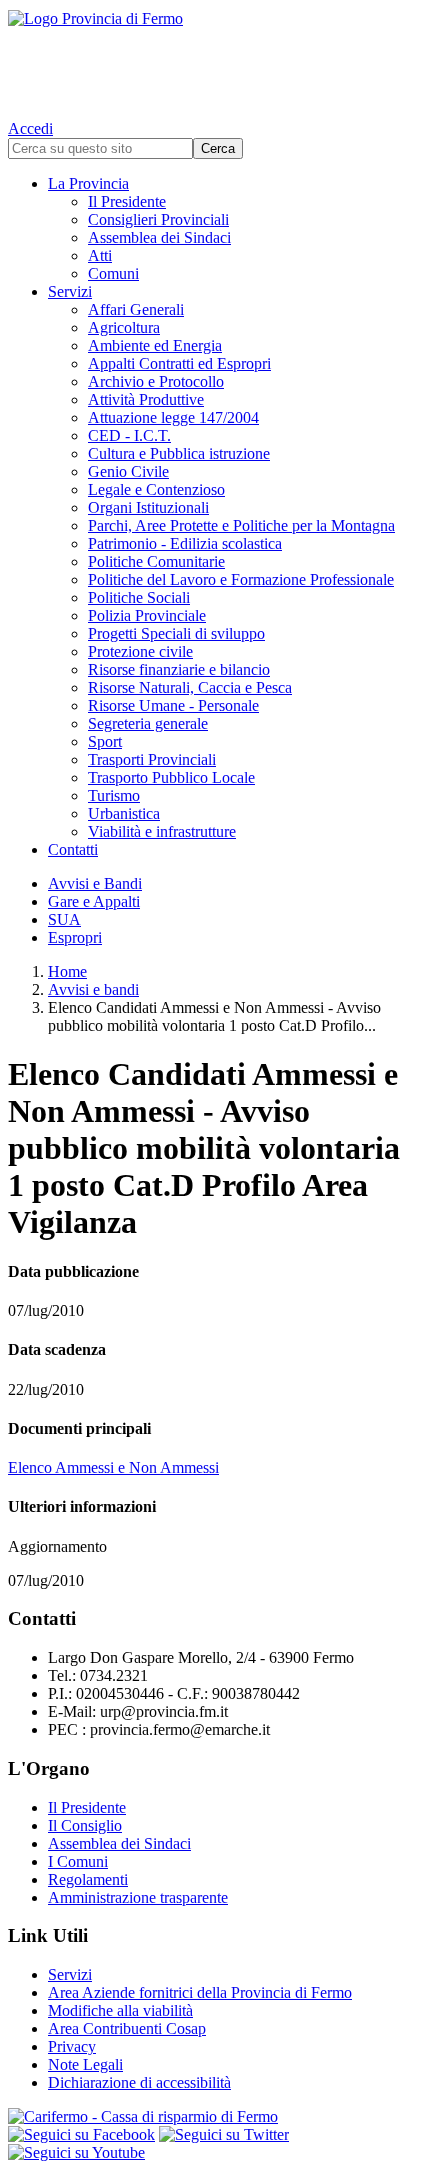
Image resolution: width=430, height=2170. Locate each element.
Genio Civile (128, 471)
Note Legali (85, 2064)
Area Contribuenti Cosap (127, 2028)
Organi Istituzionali (148, 507)
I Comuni (78, 1861)
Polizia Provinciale (147, 615)
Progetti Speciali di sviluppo (176, 633)
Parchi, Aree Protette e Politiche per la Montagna (241, 525)
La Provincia (88, 183)
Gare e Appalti (94, 901)
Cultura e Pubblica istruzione (179, 453)
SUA (64, 919)
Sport (105, 741)
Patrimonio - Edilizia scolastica (185, 543)
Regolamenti (88, 1879)
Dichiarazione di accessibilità (139, 2082)
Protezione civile (140, 651)
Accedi (30, 128)
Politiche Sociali (139, 597)
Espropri (75, 937)
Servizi (70, 291)
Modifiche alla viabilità (120, 2010)
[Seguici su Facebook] (81, 2134)
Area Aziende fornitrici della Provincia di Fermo (200, 1992)
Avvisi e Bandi (95, 883)
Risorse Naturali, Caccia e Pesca (190, 687)
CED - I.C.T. (129, 435)
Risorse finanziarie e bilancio (179, 669)
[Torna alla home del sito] (215, 60)
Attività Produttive (146, 399)
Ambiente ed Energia (155, 345)
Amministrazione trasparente (138, 1897)
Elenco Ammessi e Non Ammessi (113, 1467)
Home (67, 971)
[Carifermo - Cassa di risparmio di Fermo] (215, 2117)
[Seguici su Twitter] (224, 2134)
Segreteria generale (148, 723)
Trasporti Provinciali (152, 759)
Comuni (113, 273)
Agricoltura (124, 327)
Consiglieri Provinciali (158, 219)
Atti (100, 255)
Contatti (73, 849)
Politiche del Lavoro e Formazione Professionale (241, 579)
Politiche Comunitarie (156, 561)
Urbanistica (124, 813)
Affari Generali (136, 309)
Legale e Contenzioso (156, 489)
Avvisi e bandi (93, 989)
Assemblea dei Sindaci (159, 237)
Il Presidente (127, 201)
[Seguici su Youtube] (76, 2152)
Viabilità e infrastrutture (162, 831)
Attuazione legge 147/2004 (173, 417)
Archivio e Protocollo (156, 381)
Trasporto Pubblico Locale (171, 777)
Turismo (114, 795)
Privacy (72, 2046)
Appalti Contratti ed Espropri (179, 363)
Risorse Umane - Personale (173, 705)
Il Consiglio (85, 1825)
